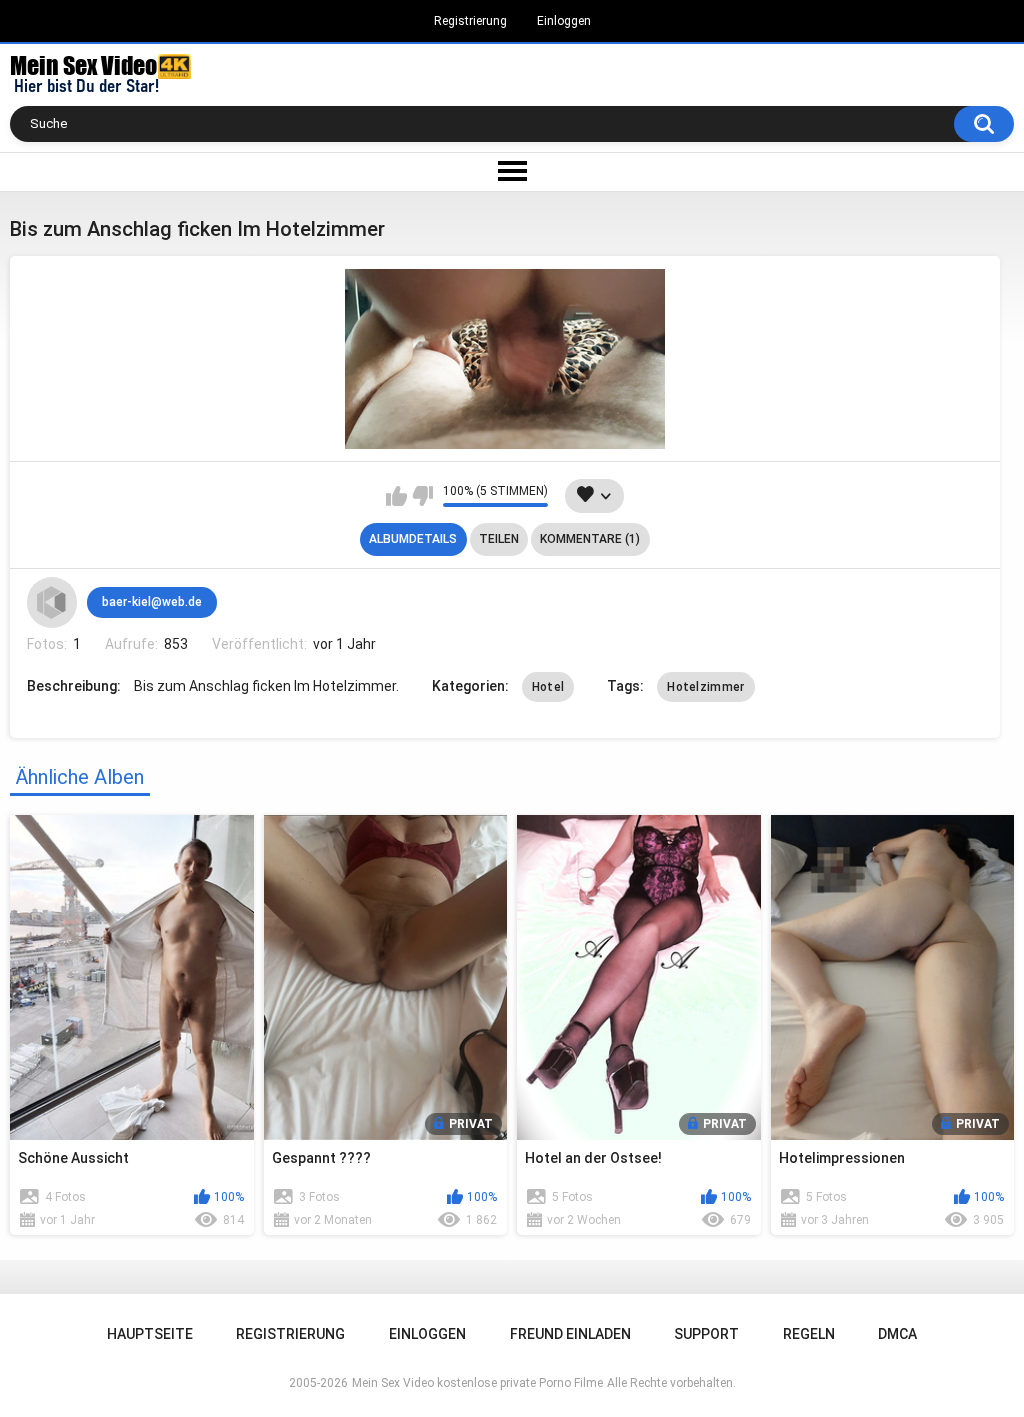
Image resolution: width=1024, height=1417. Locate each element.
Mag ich (396, 496)
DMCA (897, 1334)
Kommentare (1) (590, 539)
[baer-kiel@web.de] (52, 602)
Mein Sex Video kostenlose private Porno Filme (477, 1383)
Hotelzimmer (705, 687)
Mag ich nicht (422, 496)
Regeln (809, 1334)
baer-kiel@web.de (152, 602)
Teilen (499, 539)
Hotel (548, 687)
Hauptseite (150, 1334)
